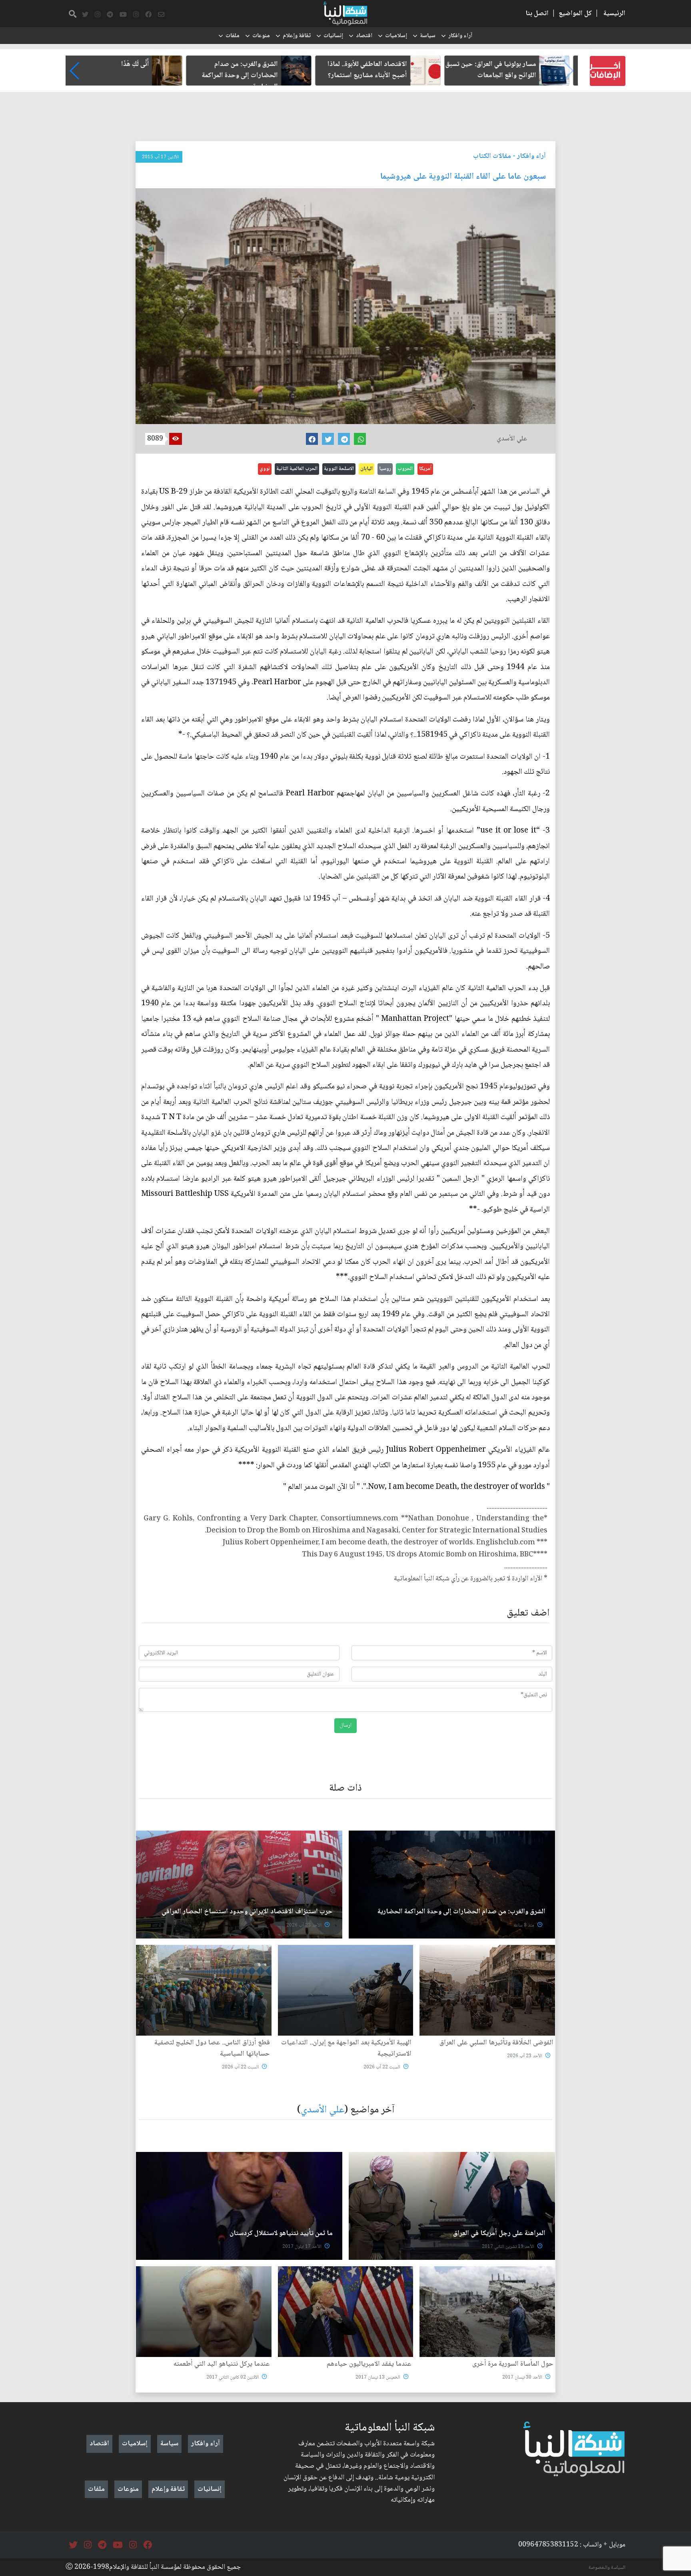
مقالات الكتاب (492, 156)
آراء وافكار (460, 36)
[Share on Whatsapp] (360, 439)
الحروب (405, 469)
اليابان (366, 469)
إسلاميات (396, 36)
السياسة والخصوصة (607, 2568)
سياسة (428, 36)
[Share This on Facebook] (312, 439)
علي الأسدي (323, 2110)
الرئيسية (614, 14)
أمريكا (425, 469)
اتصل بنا (537, 14)
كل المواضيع (575, 14)
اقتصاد (364, 36)
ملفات (233, 36)
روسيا (385, 469)
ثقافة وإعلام (297, 36)
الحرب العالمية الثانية (297, 469)
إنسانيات (333, 36)
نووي (265, 469)
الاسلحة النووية (339, 469)
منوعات (261, 36)
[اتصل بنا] (161, 15)
